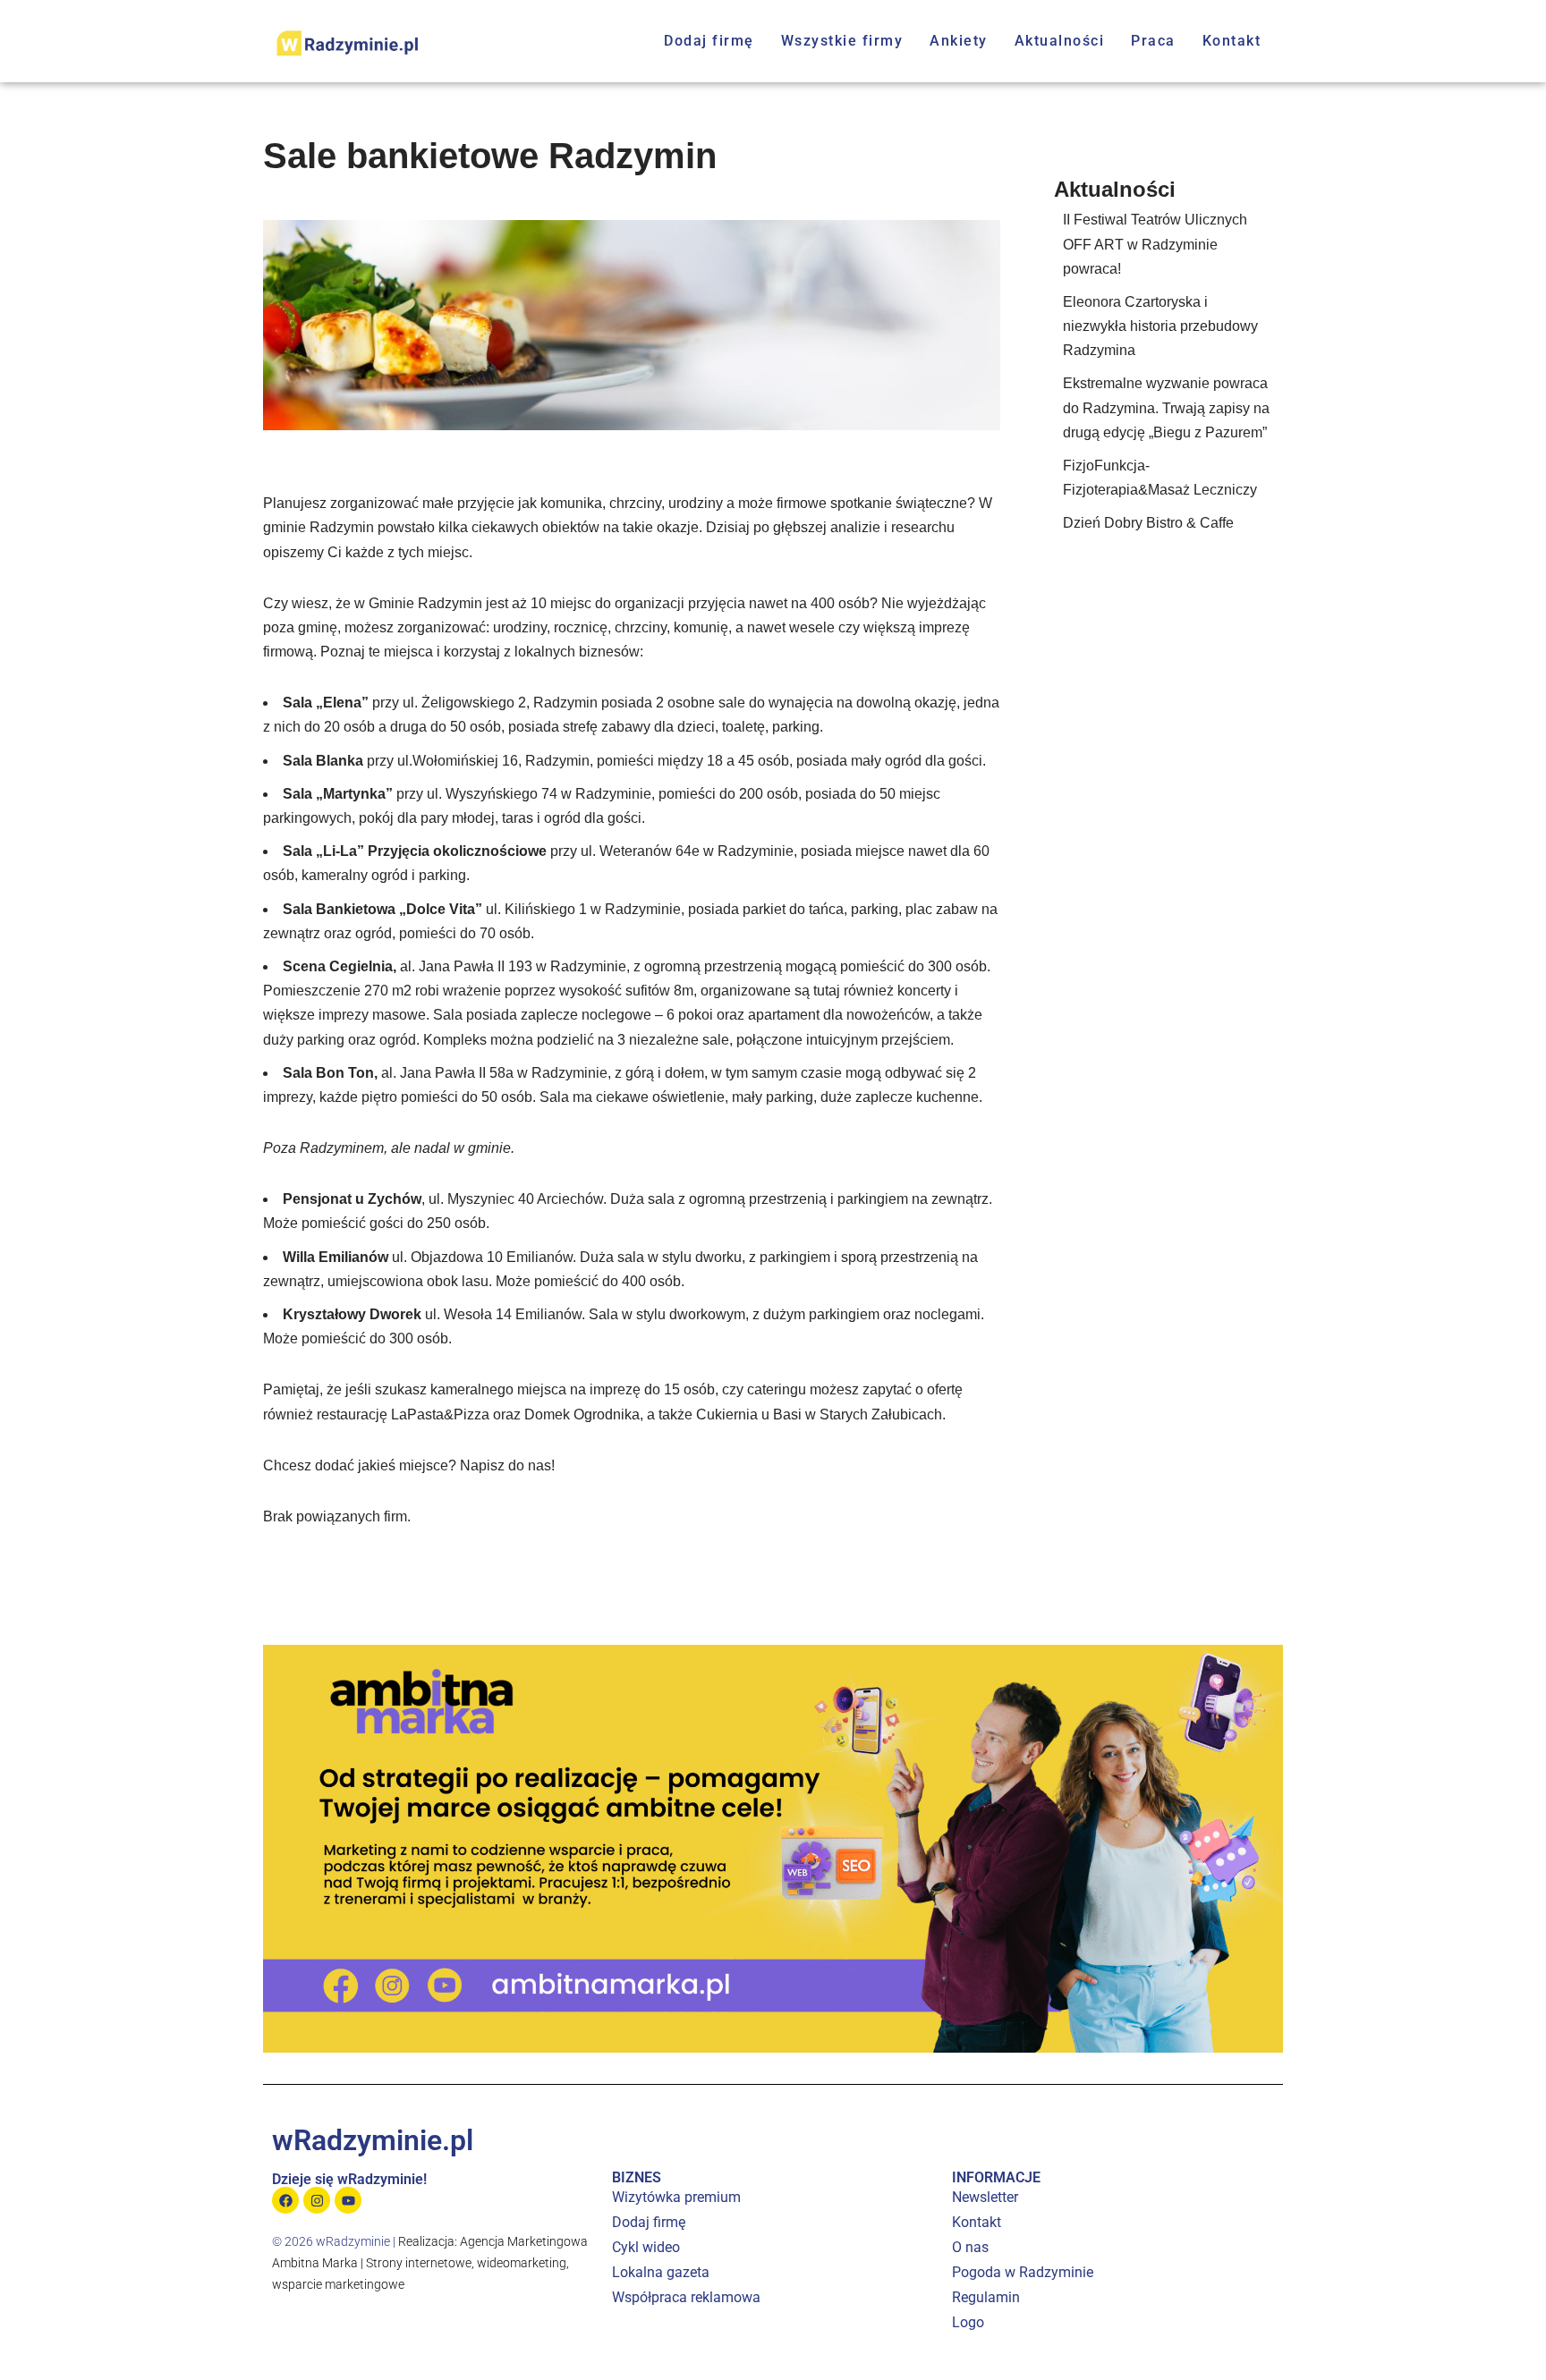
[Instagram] (317, 2200)
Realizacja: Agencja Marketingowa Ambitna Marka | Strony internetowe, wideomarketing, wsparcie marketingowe (430, 2263)
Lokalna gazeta (661, 2272)
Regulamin (986, 2297)
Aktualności (1060, 41)
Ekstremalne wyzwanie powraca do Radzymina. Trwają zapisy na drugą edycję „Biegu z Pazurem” (1166, 407)
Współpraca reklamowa (686, 2297)
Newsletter (985, 2197)
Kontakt (1232, 41)
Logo (968, 2322)
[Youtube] (348, 2200)
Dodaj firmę (709, 41)
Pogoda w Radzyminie (1023, 2272)
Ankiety (959, 41)
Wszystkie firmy (842, 41)
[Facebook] (285, 2200)
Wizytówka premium (676, 2197)
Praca (1153, 41)
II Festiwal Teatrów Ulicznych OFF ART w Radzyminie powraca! (1155, 244)
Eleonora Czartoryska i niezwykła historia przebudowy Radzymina (1160, 326)
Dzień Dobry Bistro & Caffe (1148, 523)
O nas (970, 2247)
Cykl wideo (646, 2247)
